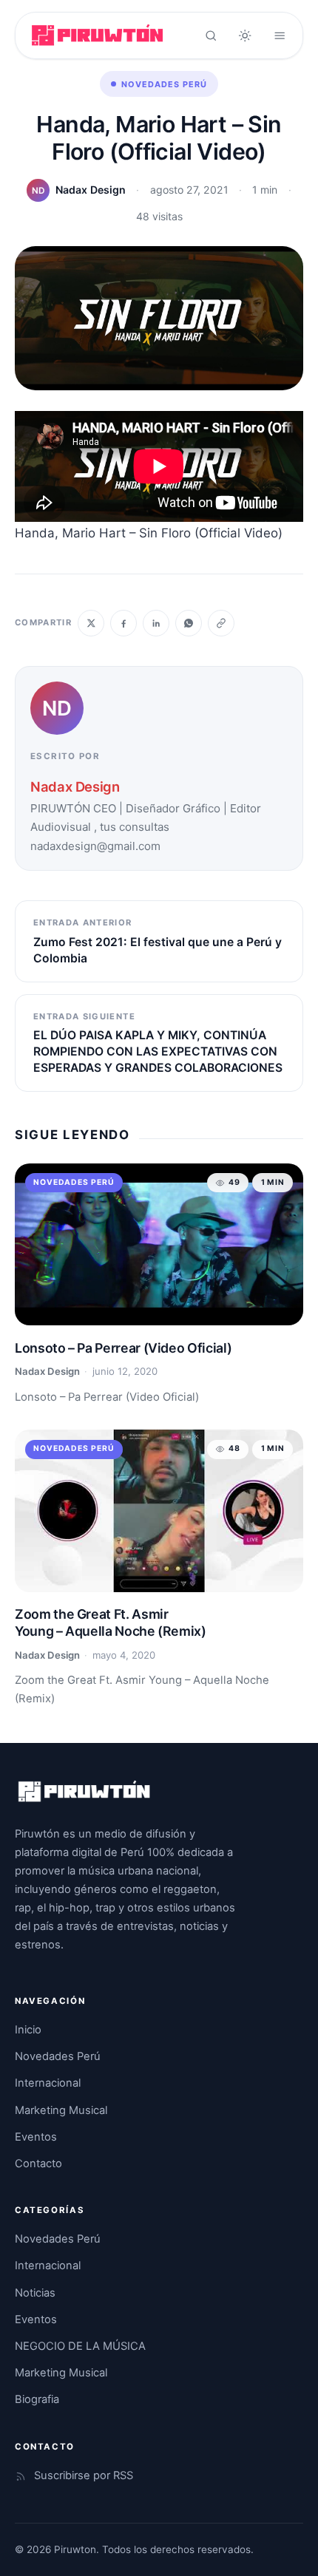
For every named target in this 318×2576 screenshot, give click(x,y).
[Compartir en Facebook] (124, 623)
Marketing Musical (61, 2110)
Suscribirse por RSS (84, 2475)
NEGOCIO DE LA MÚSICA (80, 2346)
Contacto (38, 2164)
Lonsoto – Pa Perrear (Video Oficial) (123, 1348)
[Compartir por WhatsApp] (189, 623)
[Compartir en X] (91, 623)
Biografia (37, 2399)
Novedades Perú (164, 84)
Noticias (35, 2293)
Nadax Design (91, 190)
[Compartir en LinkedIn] (156, 623)
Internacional (48, 2083)
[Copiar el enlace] (221, 623)
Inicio (28, 2030)
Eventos (36, 2137)
